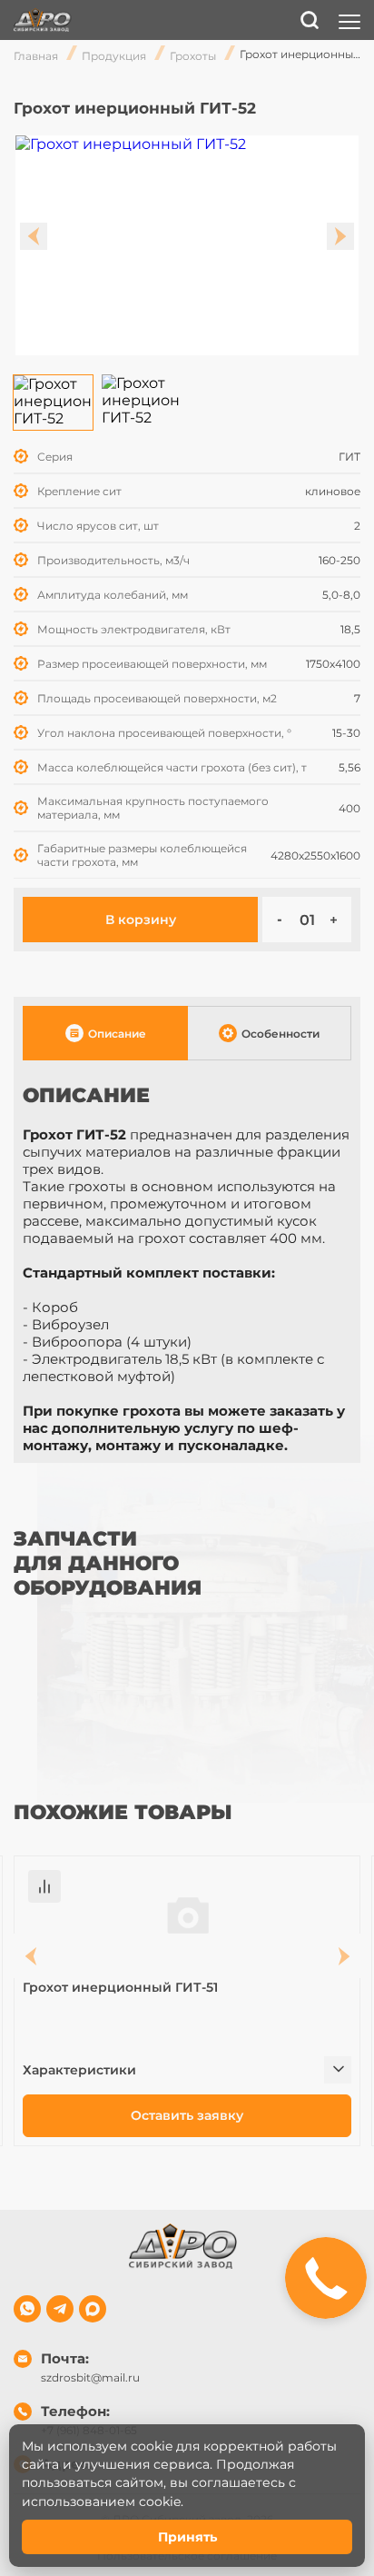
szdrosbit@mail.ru (90, 2377)
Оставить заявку (187, 2115)
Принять (187, 2537)
